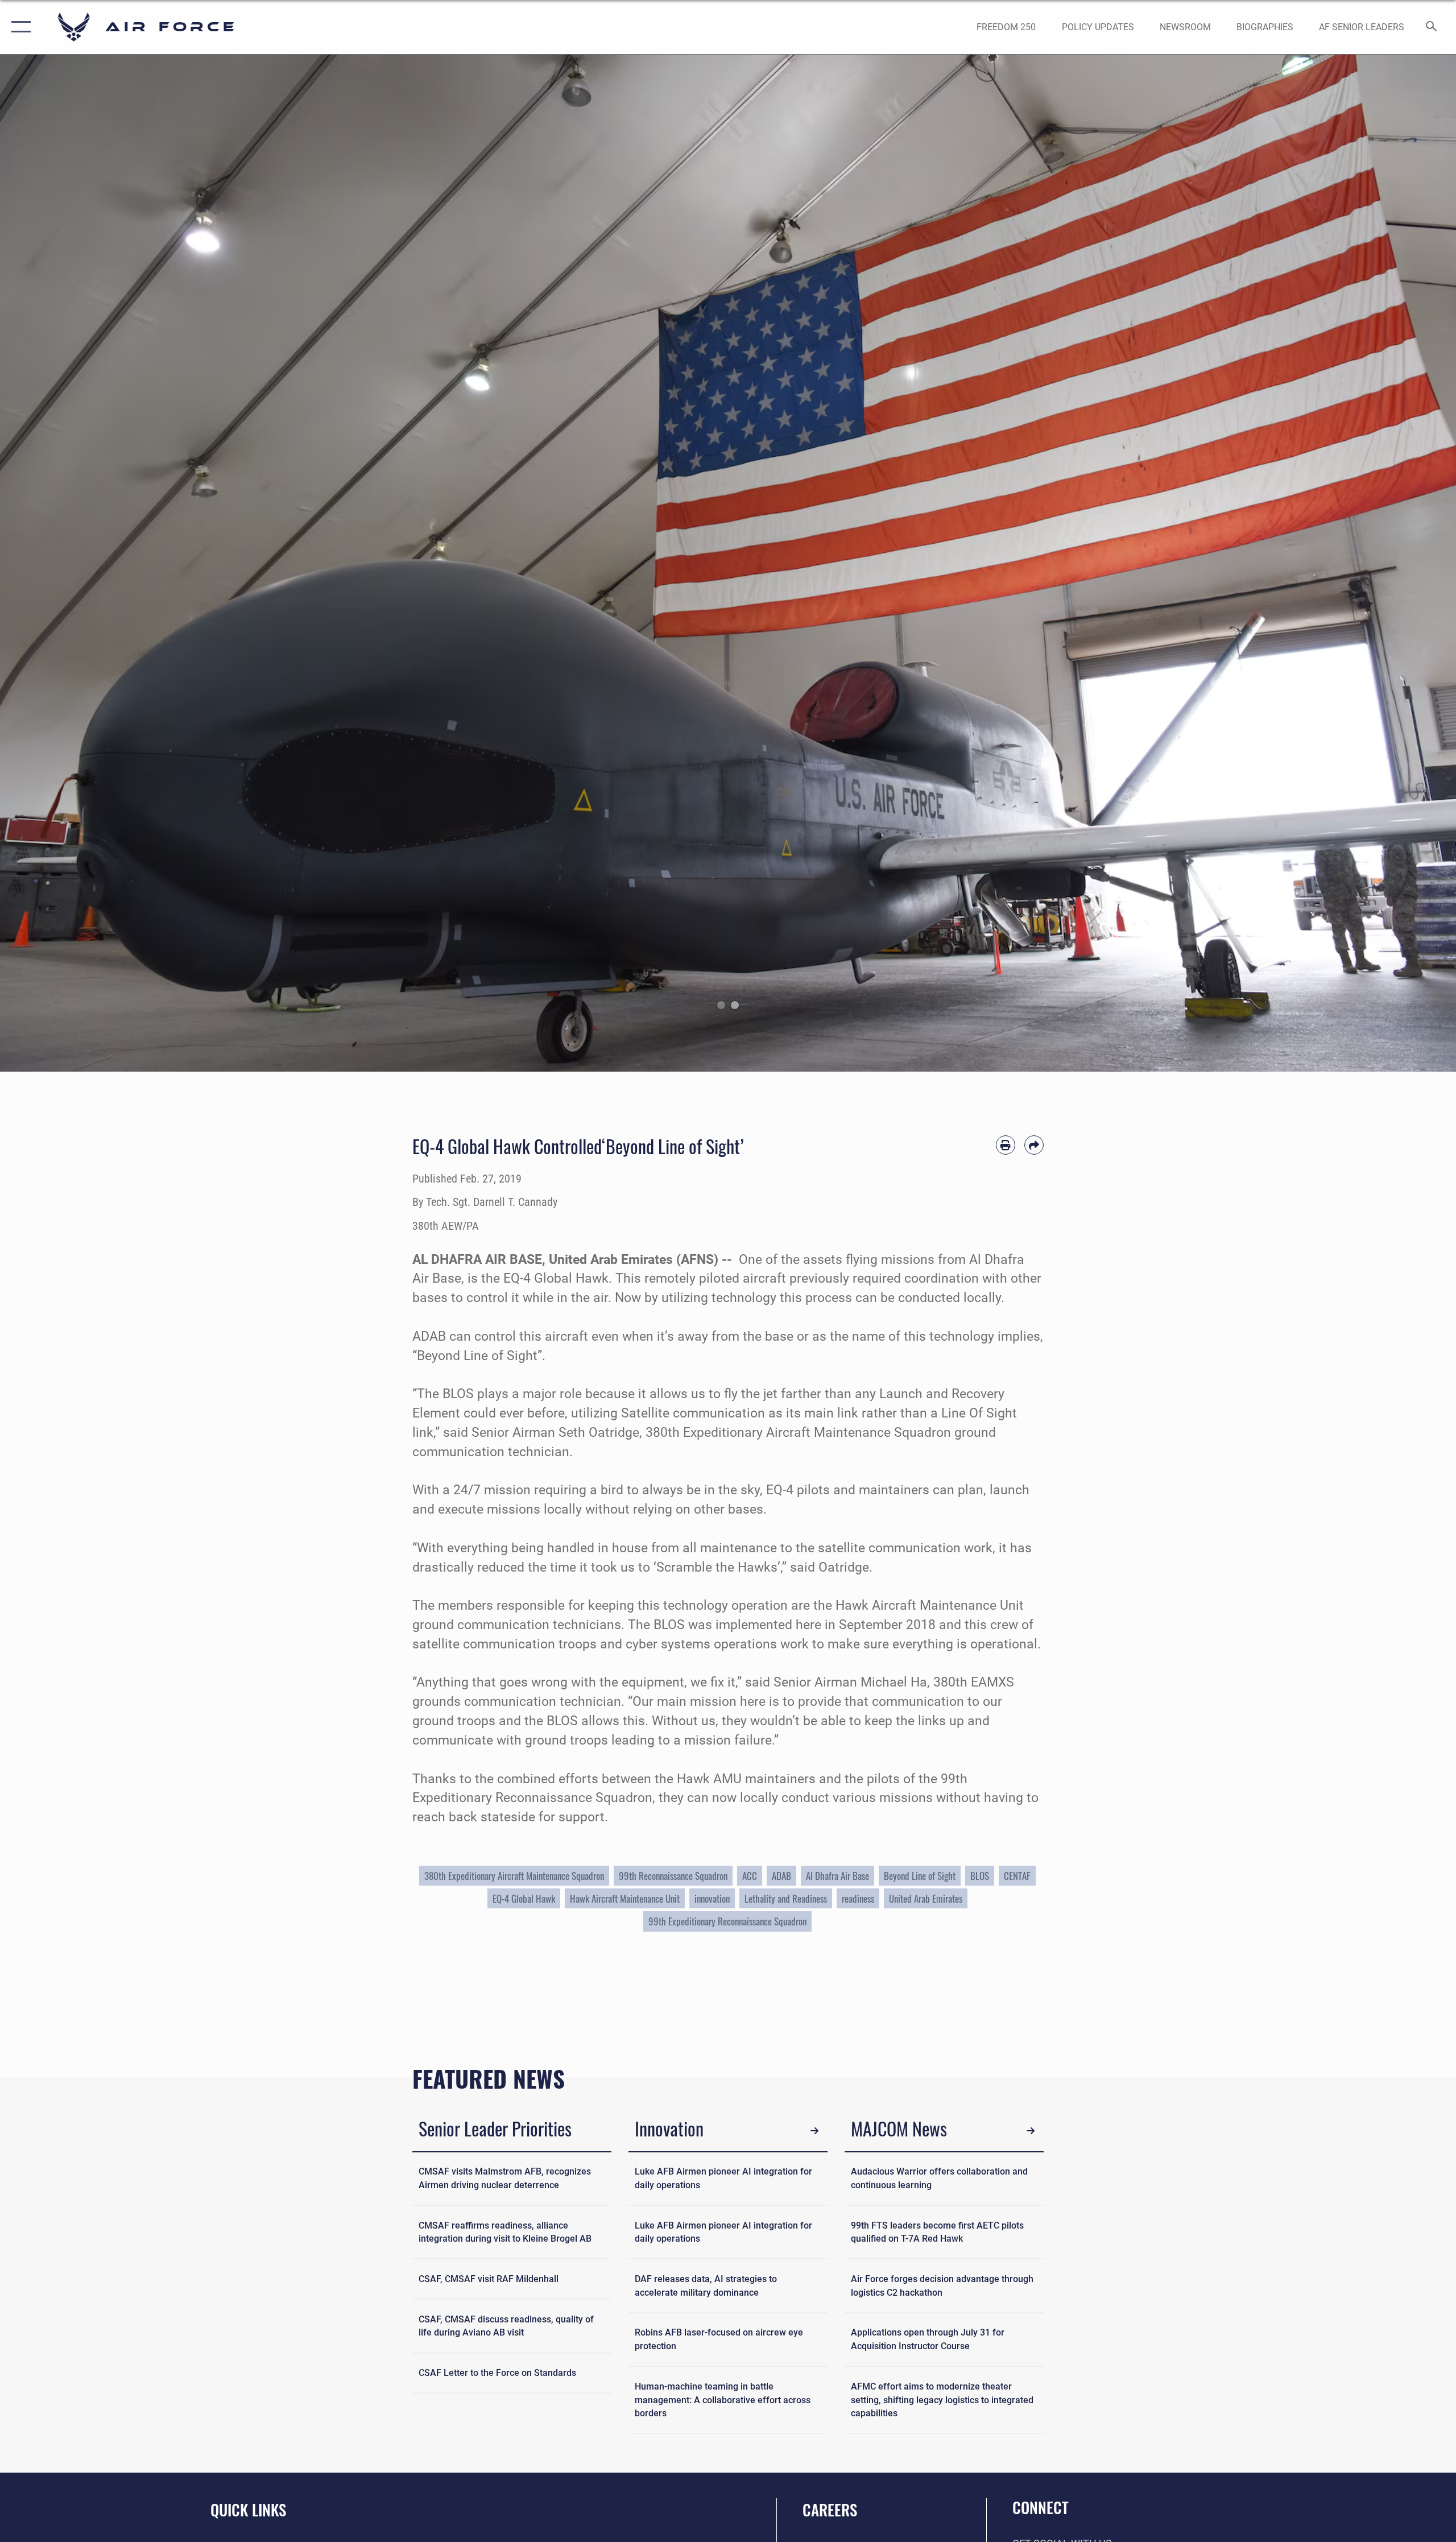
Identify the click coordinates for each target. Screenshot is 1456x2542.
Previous (73, 563)
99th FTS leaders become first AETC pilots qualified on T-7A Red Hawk (937, 2232)
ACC (750, 1876)
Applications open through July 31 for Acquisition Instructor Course (928, 2339)
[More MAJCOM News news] (1031, 2130)
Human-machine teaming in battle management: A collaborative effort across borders (723, 2400)
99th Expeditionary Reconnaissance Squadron (727, 1921)
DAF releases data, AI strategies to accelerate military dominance (706, 2286)
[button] (18, 27)
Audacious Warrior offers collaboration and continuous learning (939, 2178)
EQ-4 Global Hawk (524, 1898)
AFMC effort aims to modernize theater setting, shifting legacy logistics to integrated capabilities (942, 2400)
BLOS (980, 1876)
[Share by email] (1034, 1145)
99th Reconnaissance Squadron (673, 1876)
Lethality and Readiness (786, 1898)
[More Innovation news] (815, 2130)
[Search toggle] (1432, 27)
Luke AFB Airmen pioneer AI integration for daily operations (723, 2178)
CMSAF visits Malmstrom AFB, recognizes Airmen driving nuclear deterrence (505, 2178)
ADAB (781, 1876)
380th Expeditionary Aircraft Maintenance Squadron (514, 1876)
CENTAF (1017, 1876)
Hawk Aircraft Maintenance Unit (625, 1898)
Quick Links (248, 2510)
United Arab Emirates (926, 1898)
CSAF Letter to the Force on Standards (497, 2373)
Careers (830, 2510)
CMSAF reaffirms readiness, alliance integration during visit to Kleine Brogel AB (505, 2232)
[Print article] (1006, 1145)
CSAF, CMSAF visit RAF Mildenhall (489, 2279)
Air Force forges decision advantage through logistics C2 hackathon (942, 2286)
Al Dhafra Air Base (837, 1876)
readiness (858, 1898)
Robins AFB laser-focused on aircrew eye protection (719, 2339)
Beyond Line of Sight (920, 1876)
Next (1383, 563)
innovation (712, 1898)
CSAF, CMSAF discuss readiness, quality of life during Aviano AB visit (506, 2326)
